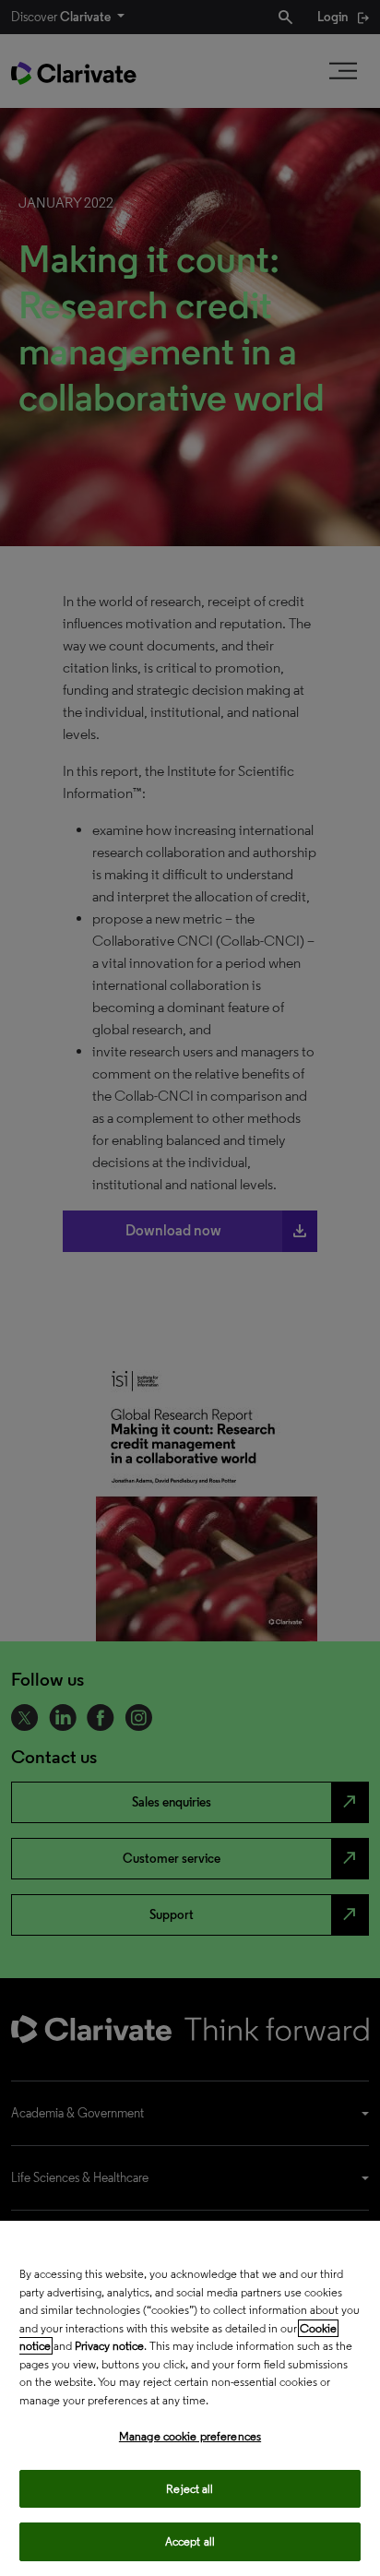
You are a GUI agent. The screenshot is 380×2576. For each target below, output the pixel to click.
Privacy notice (109, 2346)
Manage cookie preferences (190, 2436)
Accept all (190, 2541)
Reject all (190, 2489)
